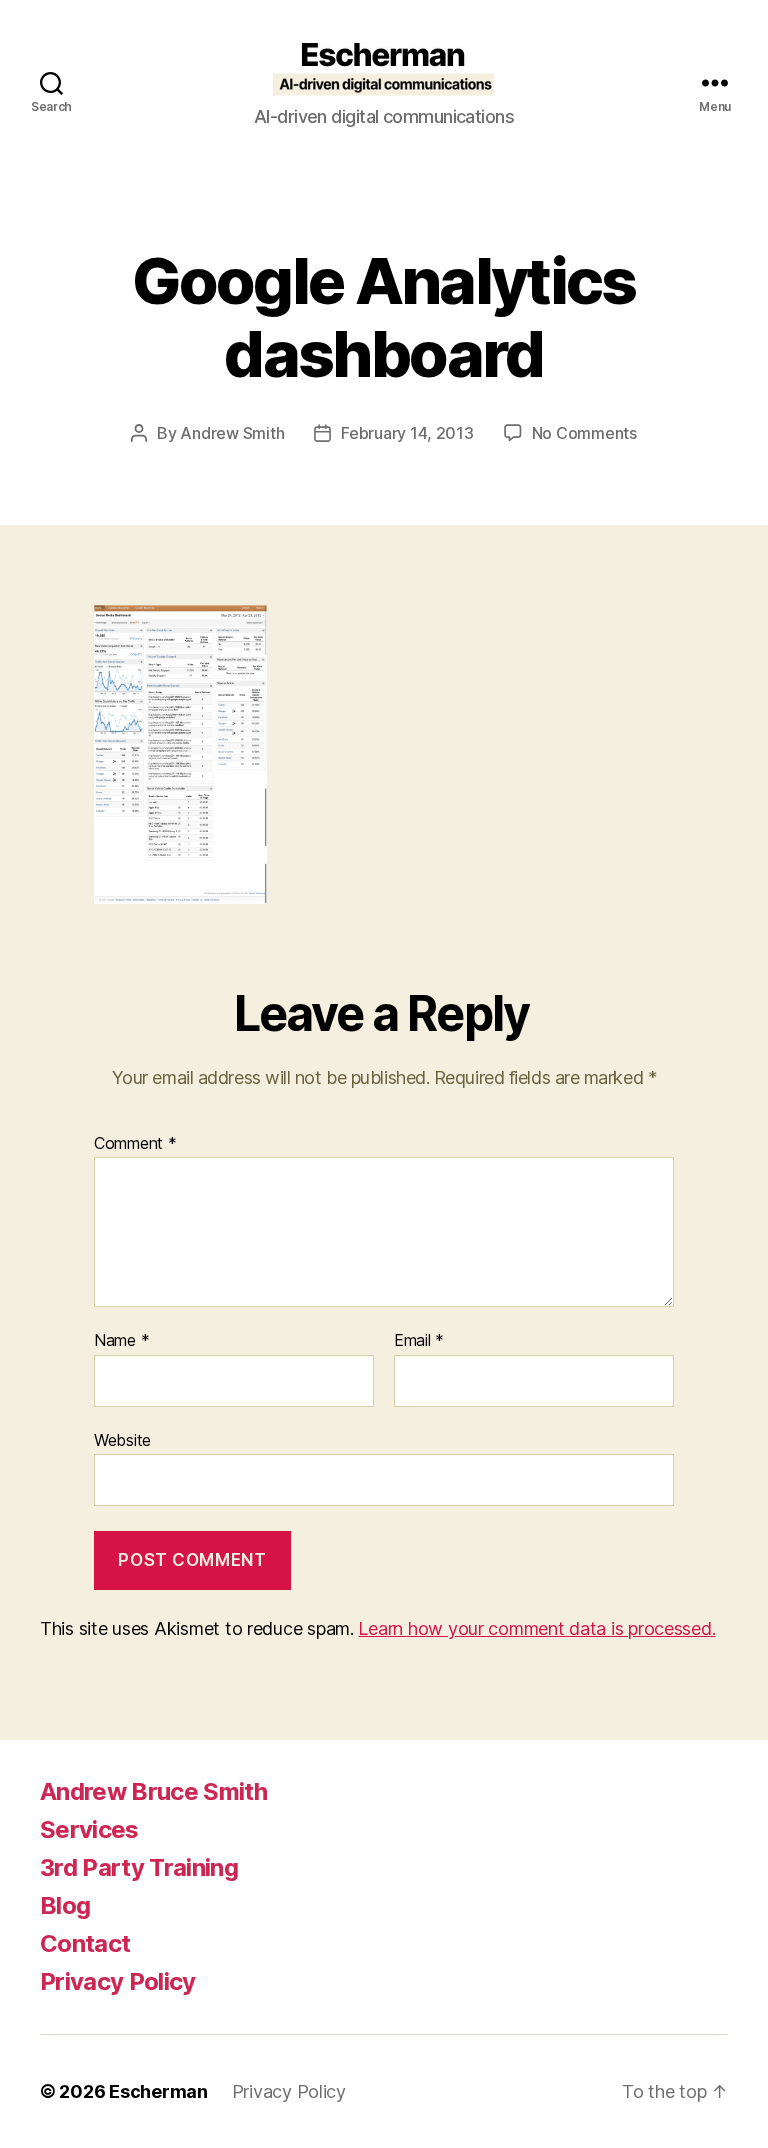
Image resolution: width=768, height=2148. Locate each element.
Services (89, 1829)
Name (121, 1341)
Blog (65, 1905)
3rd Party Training (139, 1867)
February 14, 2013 (407, 433)
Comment (135, 1144)
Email (419, 1341)
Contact (85, 1943)
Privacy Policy (118, 1981)
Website (122, 1439)
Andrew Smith (232, 433)
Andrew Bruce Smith (153, 1791)
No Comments (584, 433)
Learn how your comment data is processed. (536, 1628)
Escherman (158, 2091)
